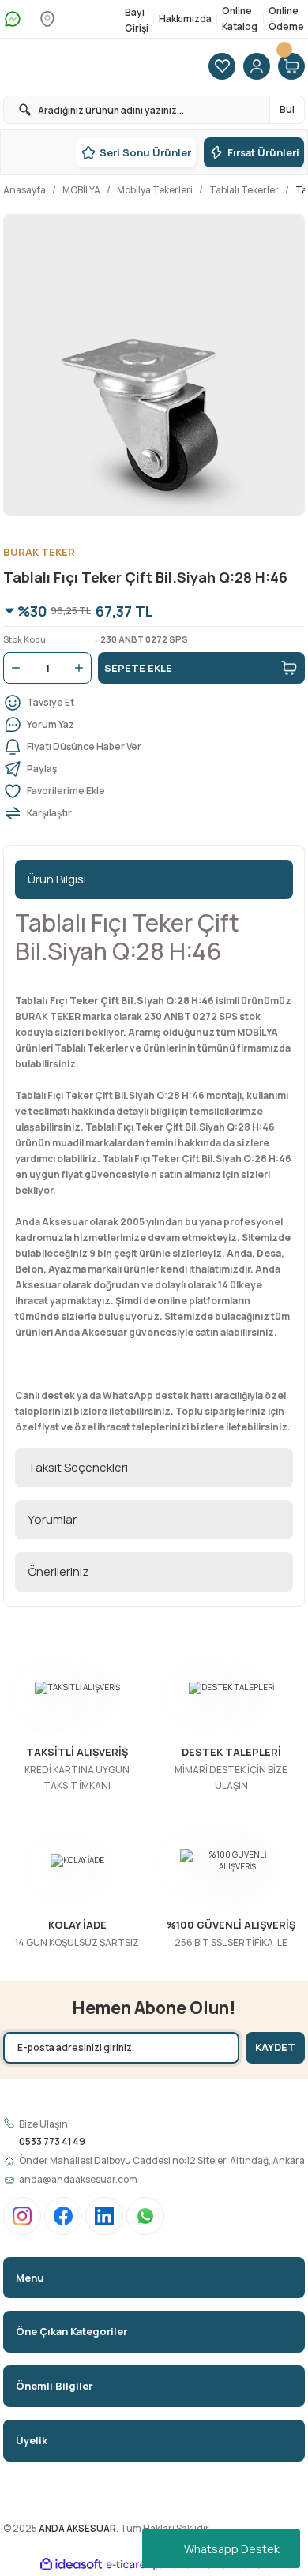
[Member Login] (257, 67)
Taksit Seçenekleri (78, 1467)
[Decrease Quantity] (13, 668)
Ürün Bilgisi (57, 879)
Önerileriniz (58, 1571)
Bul (287, 109)
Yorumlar (52, 1519)
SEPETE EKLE (138, 668)
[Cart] (291, 67)
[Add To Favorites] (154, 791)
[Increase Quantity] (82, 668)
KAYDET (275, 2047)
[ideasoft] (71, 2565)
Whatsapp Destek (232, 2549)
